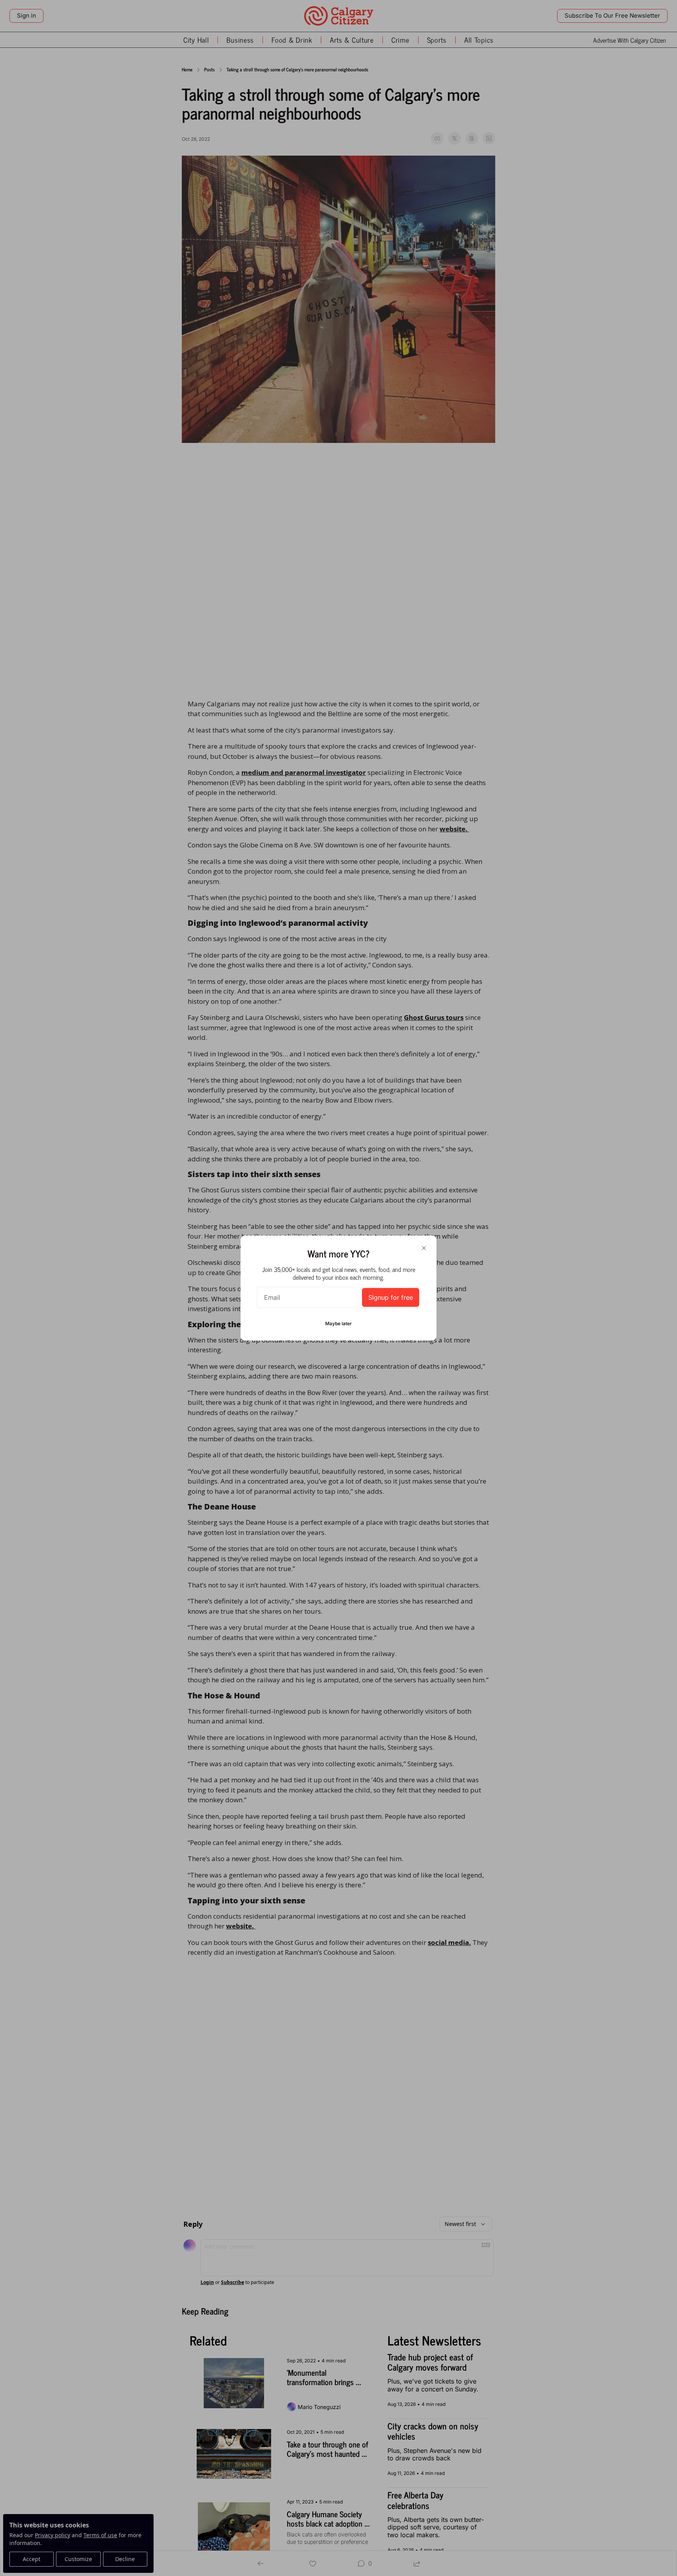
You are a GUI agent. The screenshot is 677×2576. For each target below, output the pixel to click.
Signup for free (391, 1297)
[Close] (424, 1248)
